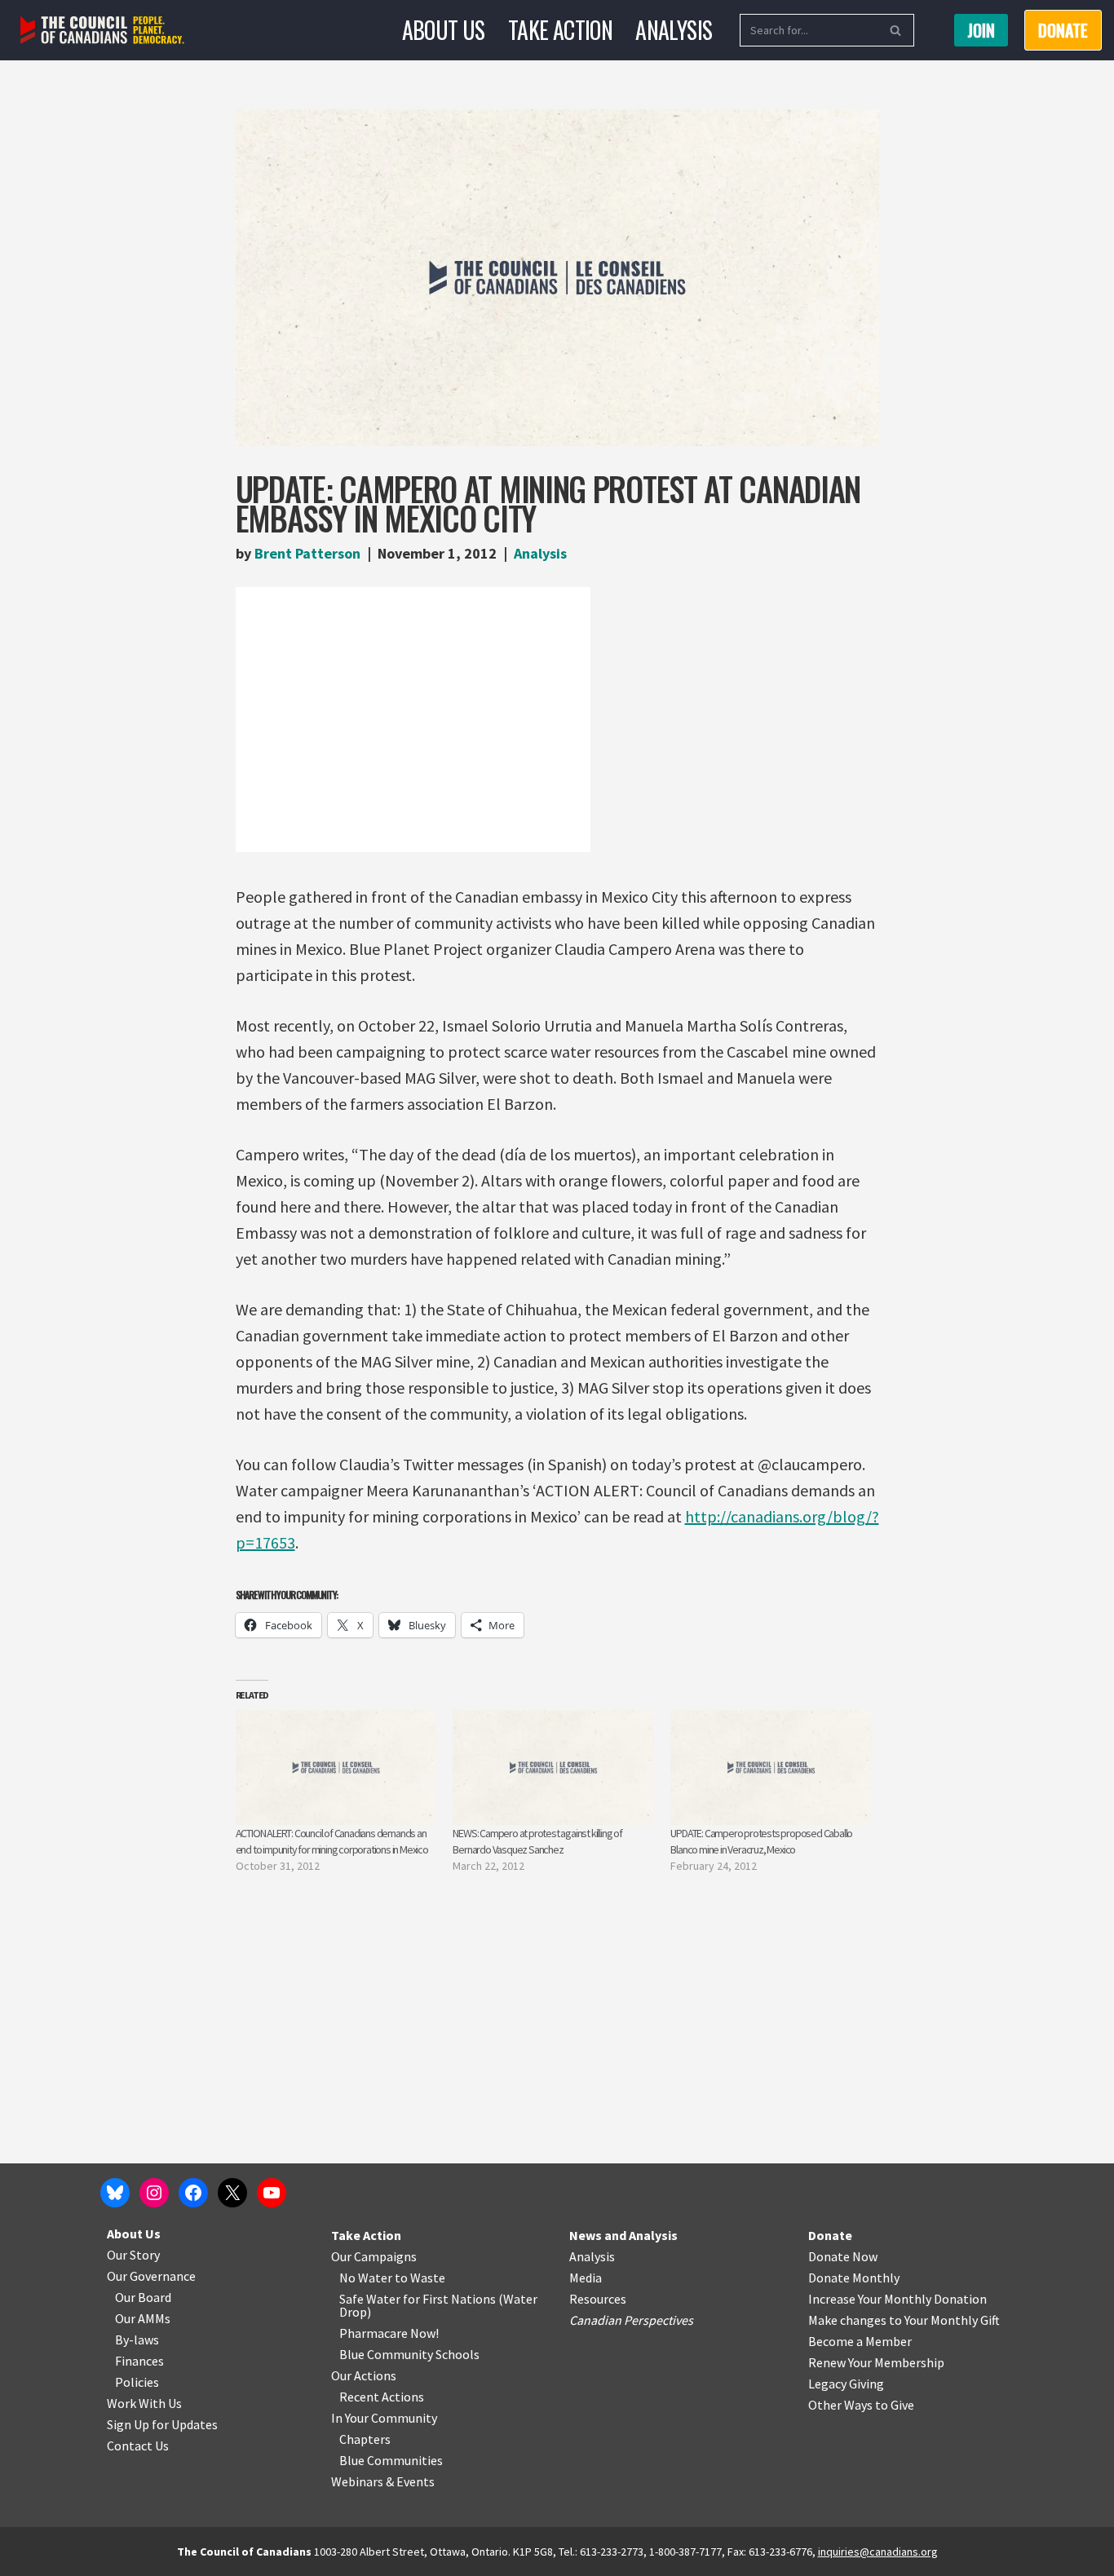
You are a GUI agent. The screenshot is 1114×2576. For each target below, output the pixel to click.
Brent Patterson (307, 553)
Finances (139, 2361)
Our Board (143, 2297)
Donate (830, 2235)
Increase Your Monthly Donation (897, 2299)
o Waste (423, 2278)
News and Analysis (623, 2235)
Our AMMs (143, 2318)
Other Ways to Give (861, 2405)
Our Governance (151, 2276)
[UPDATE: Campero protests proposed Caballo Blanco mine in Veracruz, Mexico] (771, 1767)
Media (586, 2278)
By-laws (137, 2340)
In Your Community (384, 2418)
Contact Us (138, 2446)
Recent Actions (382, 2397)
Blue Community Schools (409, 2354)
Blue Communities (391, 2460)
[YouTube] (272, 2193)
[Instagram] (154, 2193)
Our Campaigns (374, 2256)
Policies (137, 2382)
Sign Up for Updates (162, 2424)
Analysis (674, 30)
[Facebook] (193, 2193)
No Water (367, 2278)
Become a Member (860, 2341)
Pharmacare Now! (389, 2333)
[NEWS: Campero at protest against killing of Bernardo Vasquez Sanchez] (553, 1767)
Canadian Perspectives (631, 2320)
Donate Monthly (854, 2278)
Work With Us (144, 2403)
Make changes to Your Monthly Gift (904, 2320)
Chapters (365, 2439)
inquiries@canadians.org (878, 2552)
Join (981, 30)
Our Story (133, 2255)
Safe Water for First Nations (418, 2299)
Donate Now (843, 2256)
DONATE (1063, 30)
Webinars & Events (383, 2481)
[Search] (896, 30)
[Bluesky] (115, 2193)
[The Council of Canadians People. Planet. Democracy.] (102, 31)
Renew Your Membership (876, 2362)
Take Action (560, 30)
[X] (232, 2193)
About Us (444, 30)
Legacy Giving (846, 2384)
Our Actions (364, 2375)
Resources (598, 2299)
